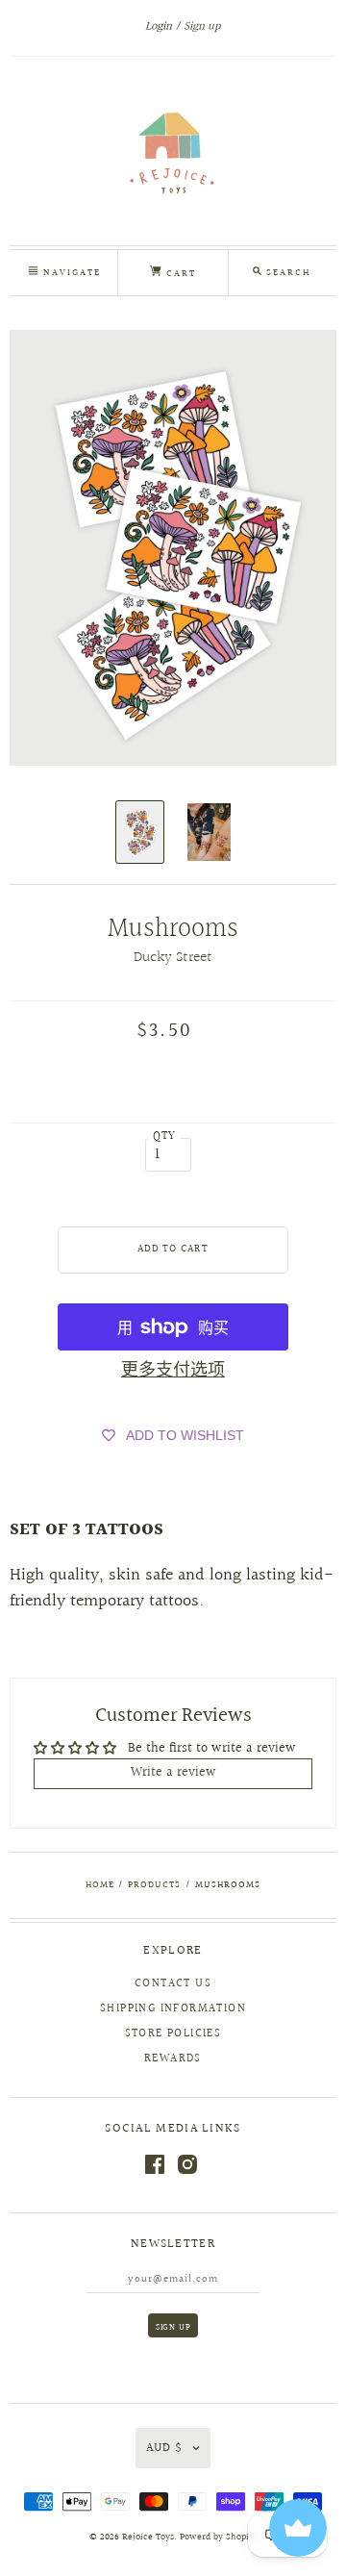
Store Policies (173, 2034)
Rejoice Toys (148, 2537)
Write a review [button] (173, 1773)
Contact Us (173, 1984)
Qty (165, 1136)
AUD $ (164, 2448)
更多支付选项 (173, 1370)
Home (100, 1884)
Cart (179, 273)
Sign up (202, 26)
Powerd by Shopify (218, 2537)
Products (154, 1884)
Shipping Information (173, 2009)
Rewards (173, 2059)
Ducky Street (173, 958)
